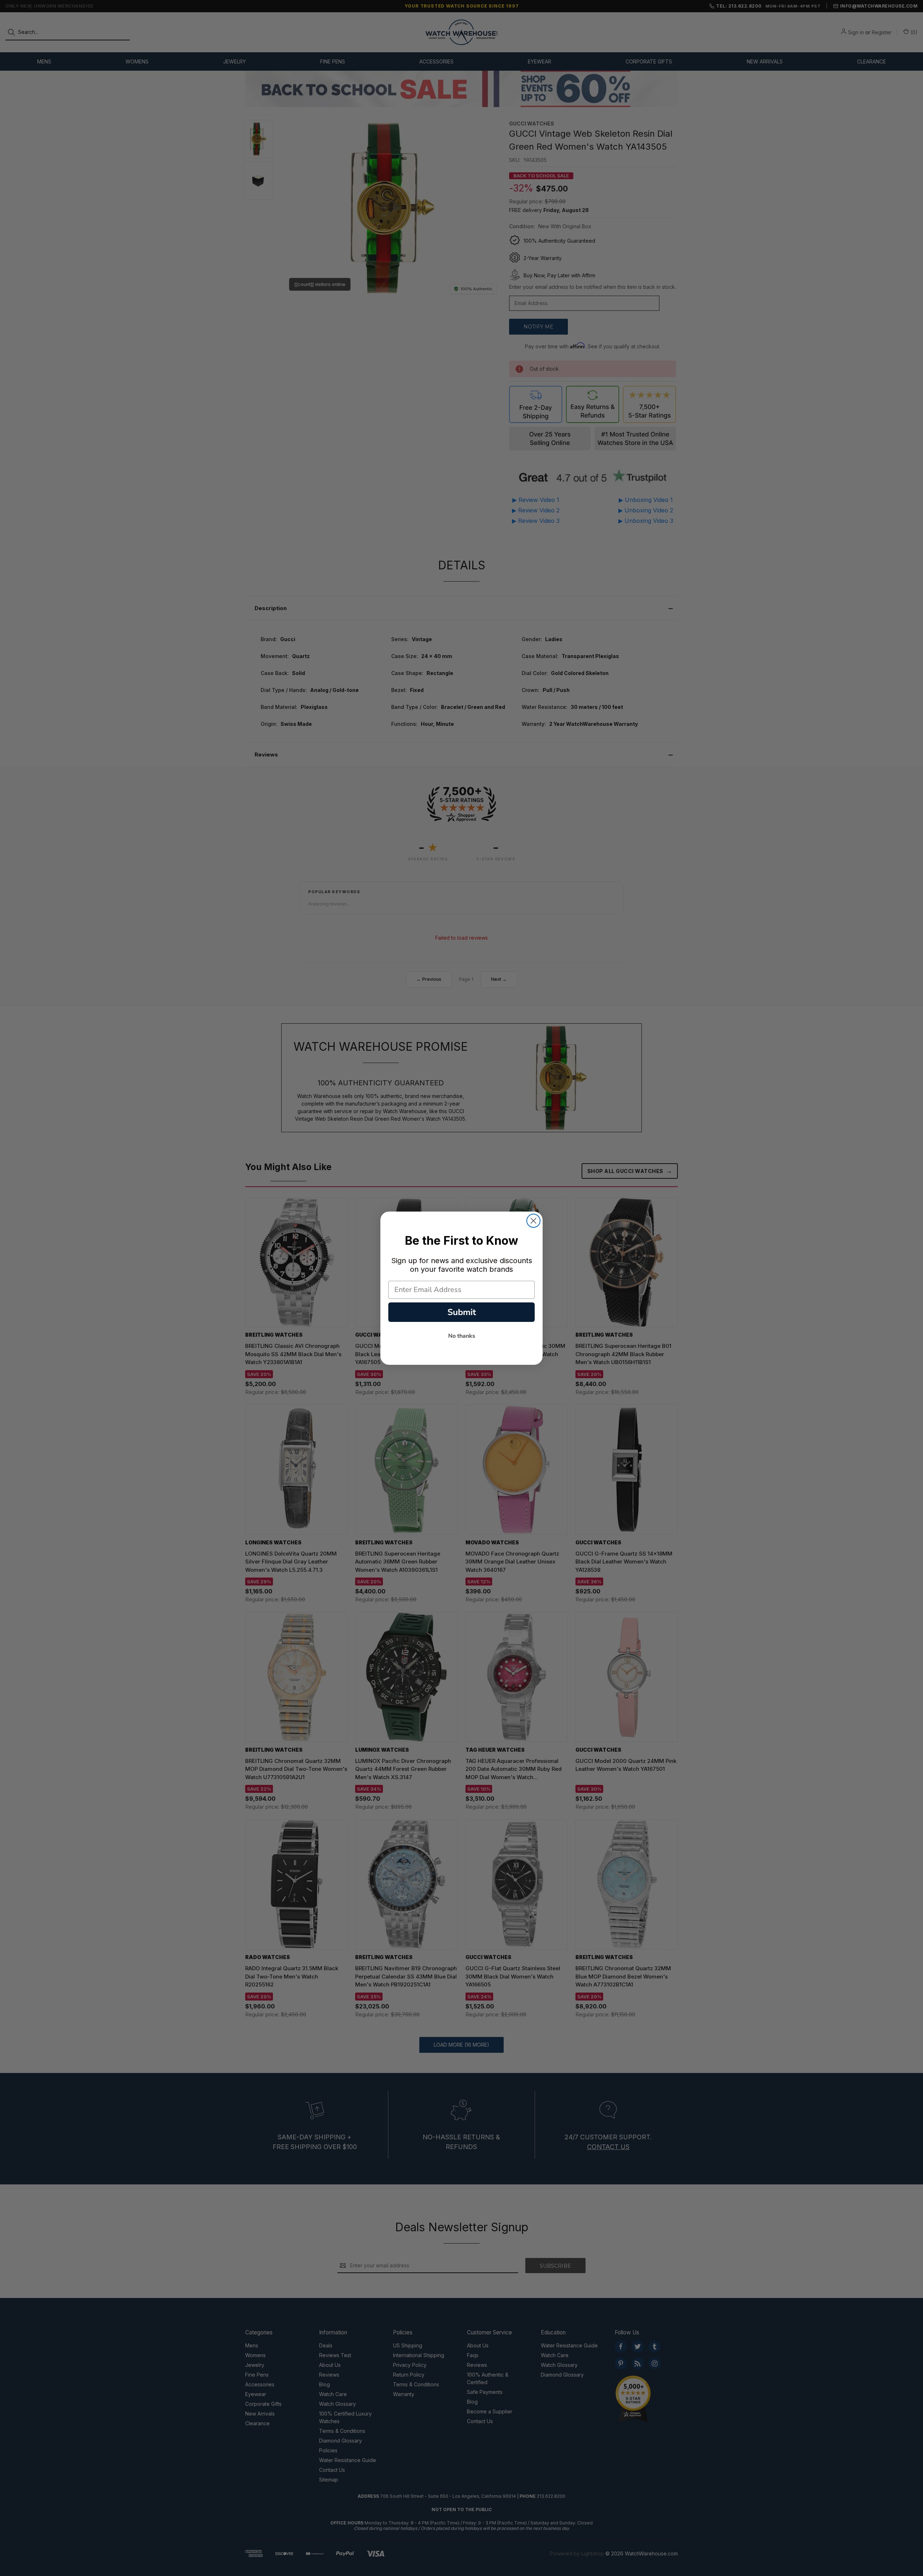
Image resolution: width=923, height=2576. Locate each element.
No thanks (462, 1336)
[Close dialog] (533, 1221)
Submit (462, 1312)
